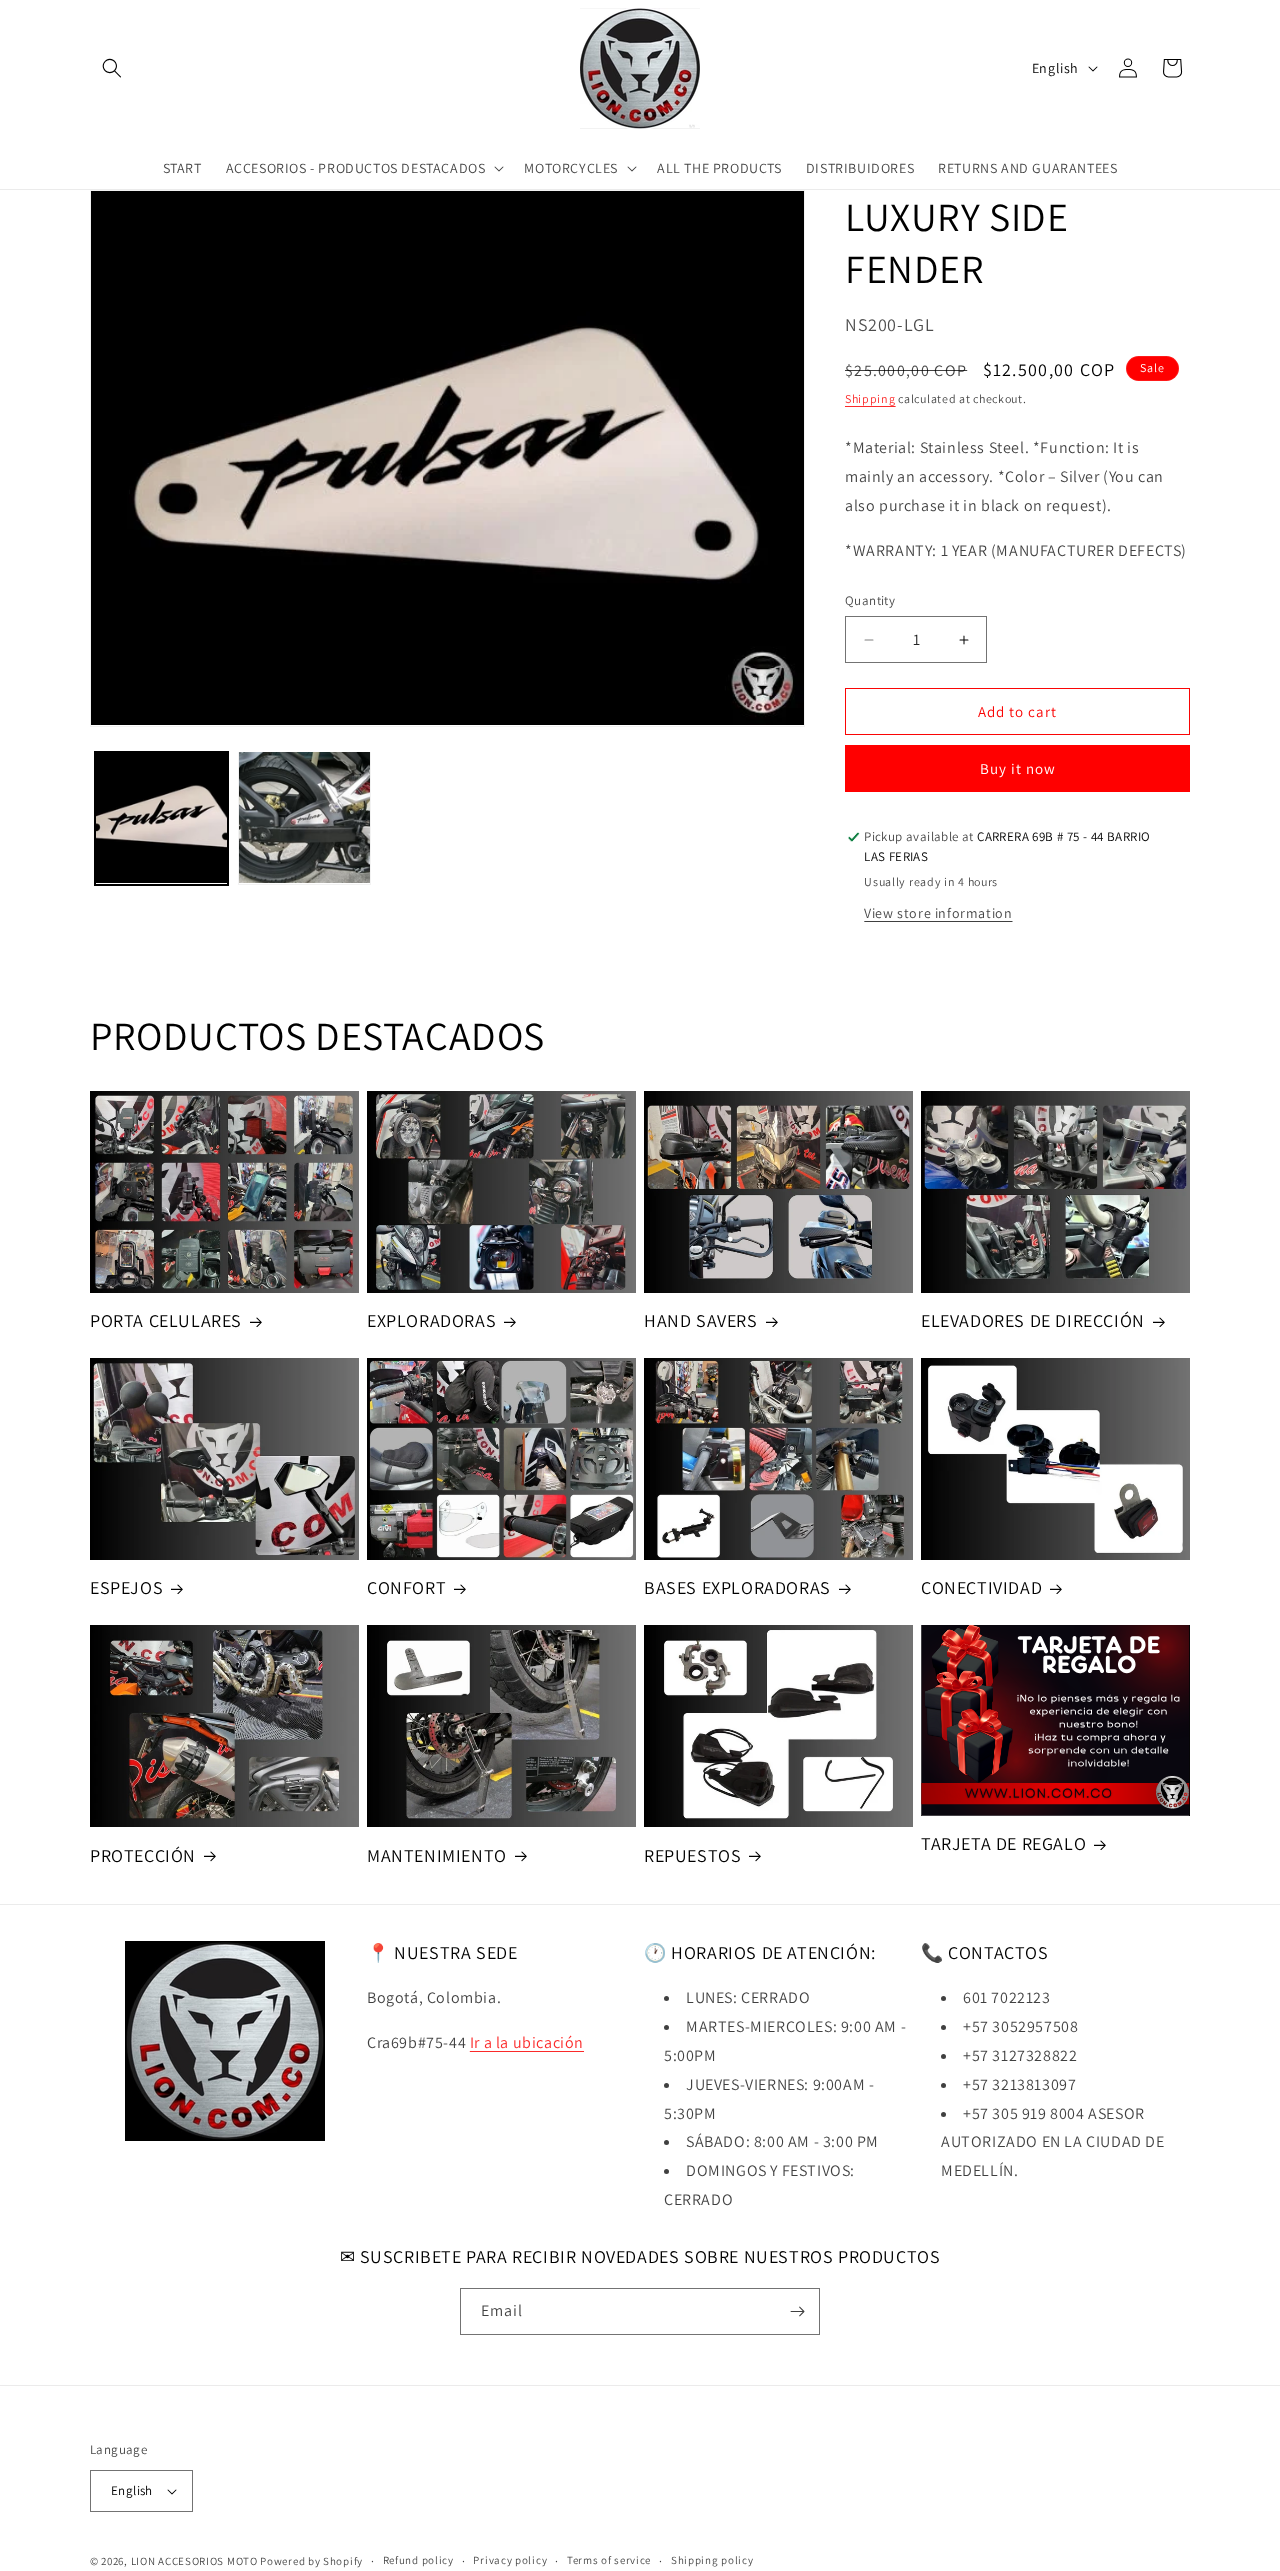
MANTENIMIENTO (437, 1855)
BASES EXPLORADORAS (737, 1587)
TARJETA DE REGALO (1003, 1843)
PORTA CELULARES (166, 1320)
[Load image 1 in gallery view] (161, 817)
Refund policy (418, 2560)
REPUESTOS (692, 1855)
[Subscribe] (797, 2311)
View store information (938, 913)
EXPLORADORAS (431, 1320)
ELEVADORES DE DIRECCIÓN (1033, 1320)
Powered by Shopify (311, 2561)
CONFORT (406, 1587)
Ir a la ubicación (527, 2042)
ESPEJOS (126, 1587)
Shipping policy (712, 2560)
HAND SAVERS (701, 1320)
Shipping (870, 398)
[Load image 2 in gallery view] (304, 817)
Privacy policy (510, 2560)
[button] (112, 68)
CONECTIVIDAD (981, 1587)
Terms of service (609, 2560)
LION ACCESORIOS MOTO (194, 2561)
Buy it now (1018, 768)
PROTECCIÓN (143, 1855)
